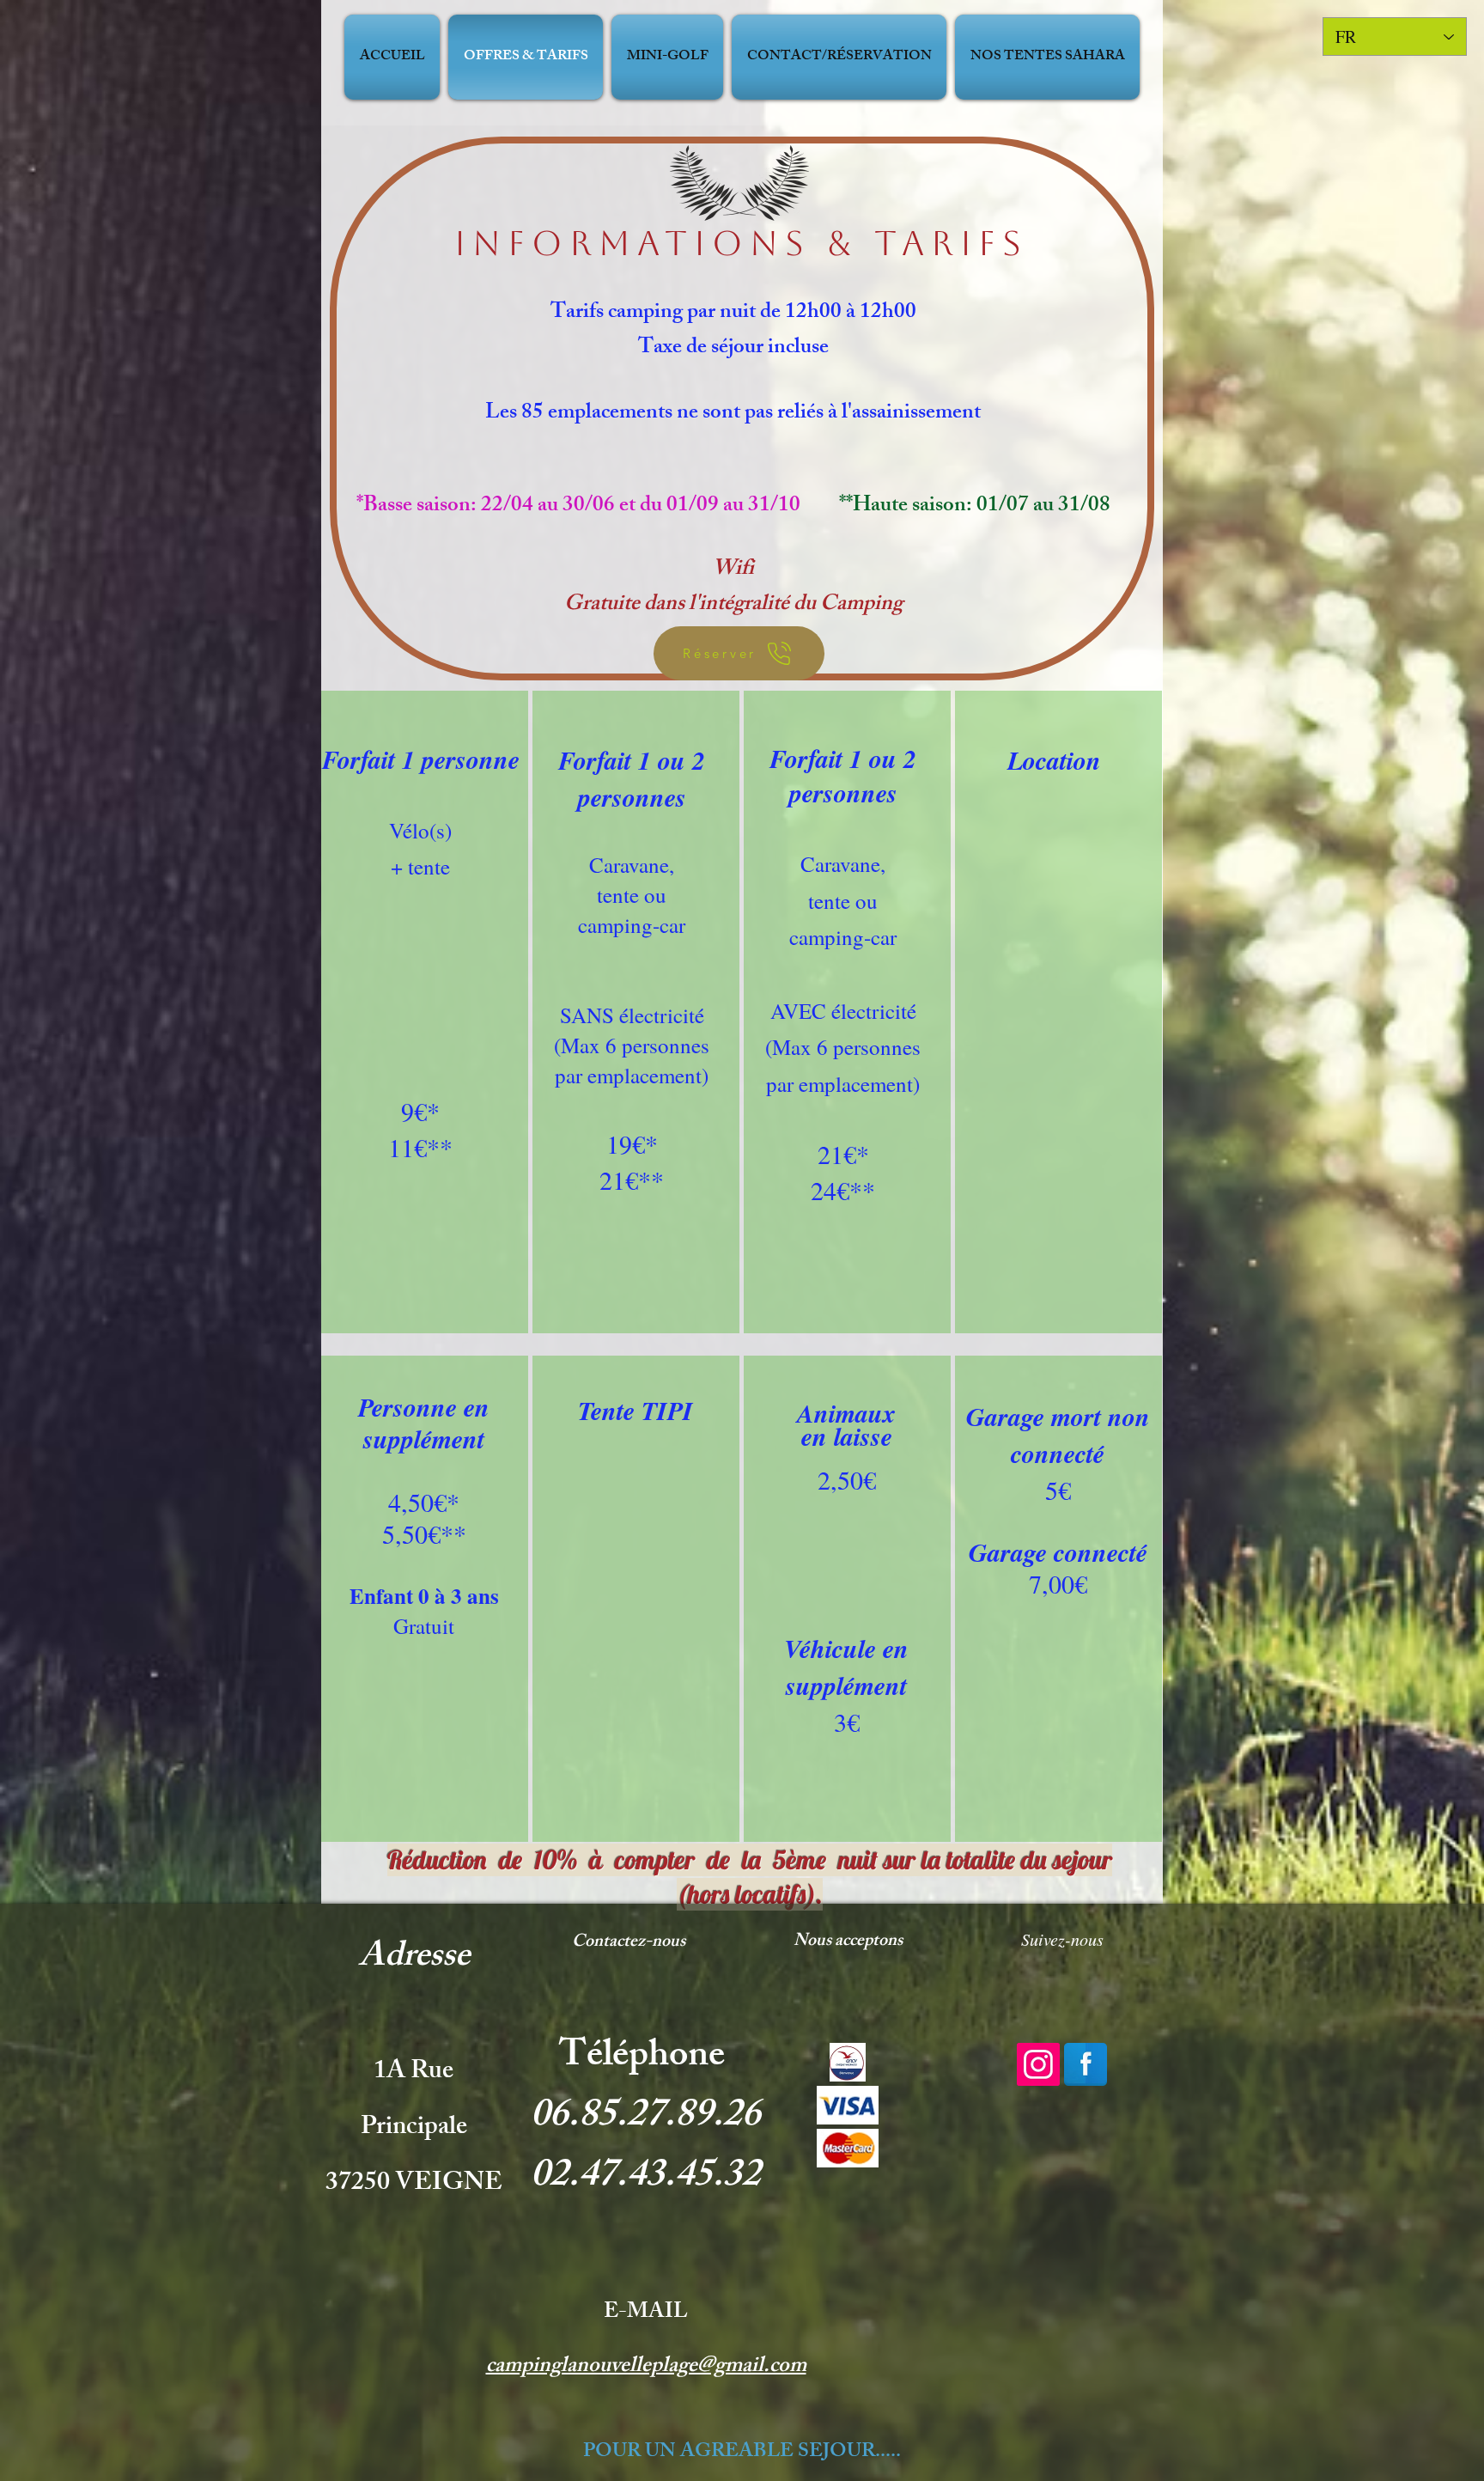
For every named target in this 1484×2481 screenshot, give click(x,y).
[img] (848, 2062)
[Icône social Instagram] (1038, 2064)
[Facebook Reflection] (1086, 2064)
